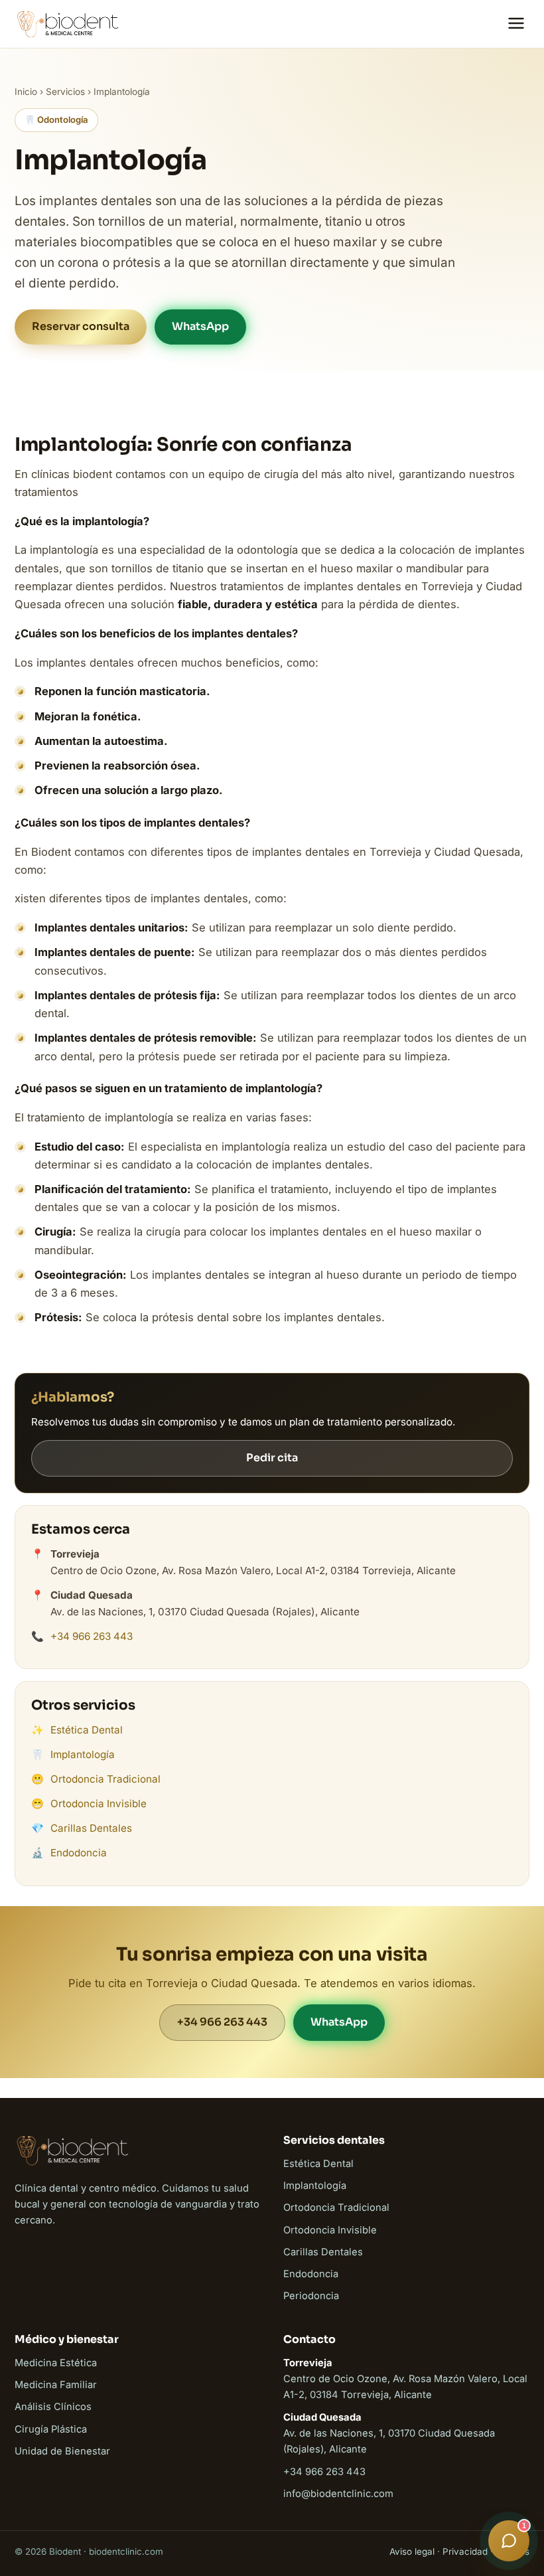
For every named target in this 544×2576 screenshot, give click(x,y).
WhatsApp (200, 326)
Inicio (26, 92)
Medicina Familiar (56, 2385)
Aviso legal (412, 2551)
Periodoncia (311, 2296)
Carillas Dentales (91, 1828)
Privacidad (465, 2551)
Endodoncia (79, 1853)
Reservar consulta (81, 326)
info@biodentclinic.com (338, 2494)
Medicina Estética (56, 2363)
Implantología (83, 1754)
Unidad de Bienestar (62, 2451)
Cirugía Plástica (51, 2429)
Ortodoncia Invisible (99, 1804)
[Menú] (516, 24)
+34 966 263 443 (92, 1636)
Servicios (65, 92)
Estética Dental (87, 1730)
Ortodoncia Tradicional (105, 1779)
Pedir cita (272, 1458)
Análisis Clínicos (53, 2407)
